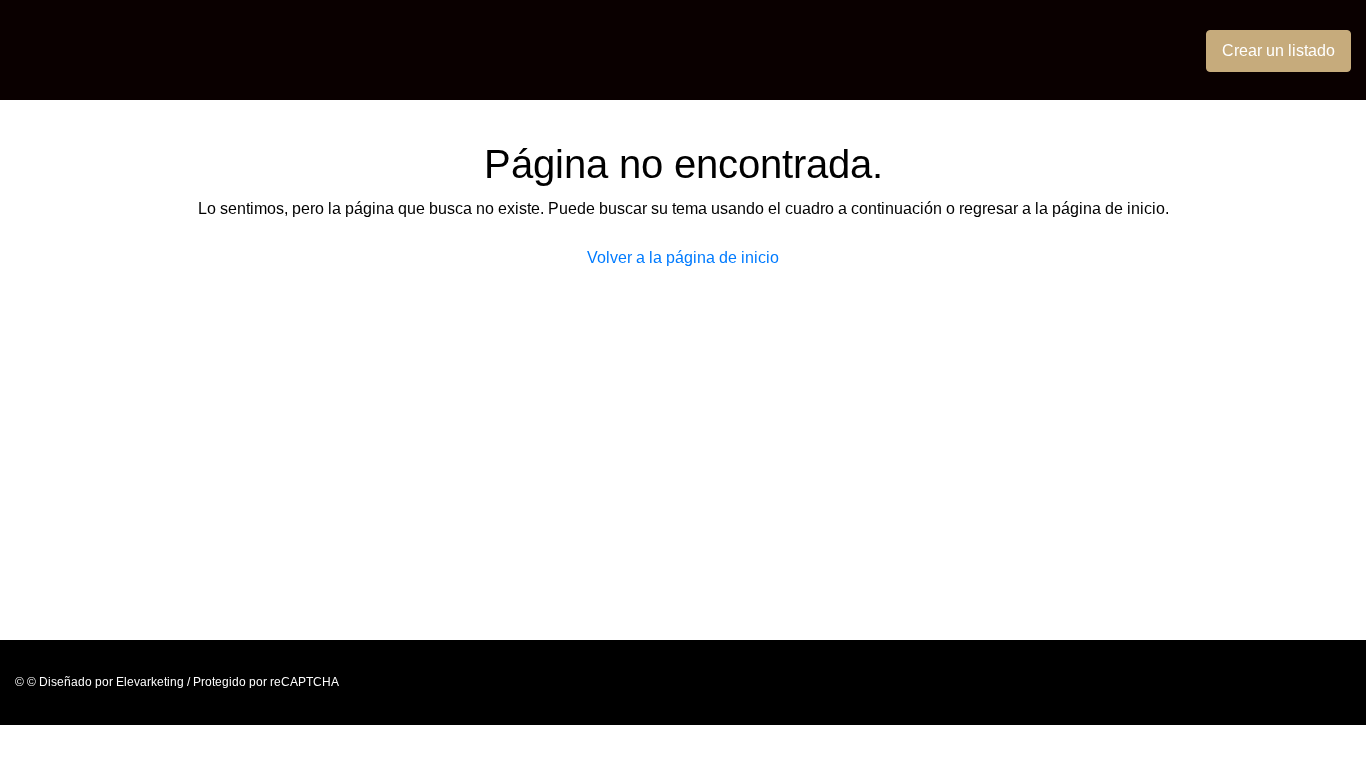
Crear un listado (1278, 50)
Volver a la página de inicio (683, 257)
